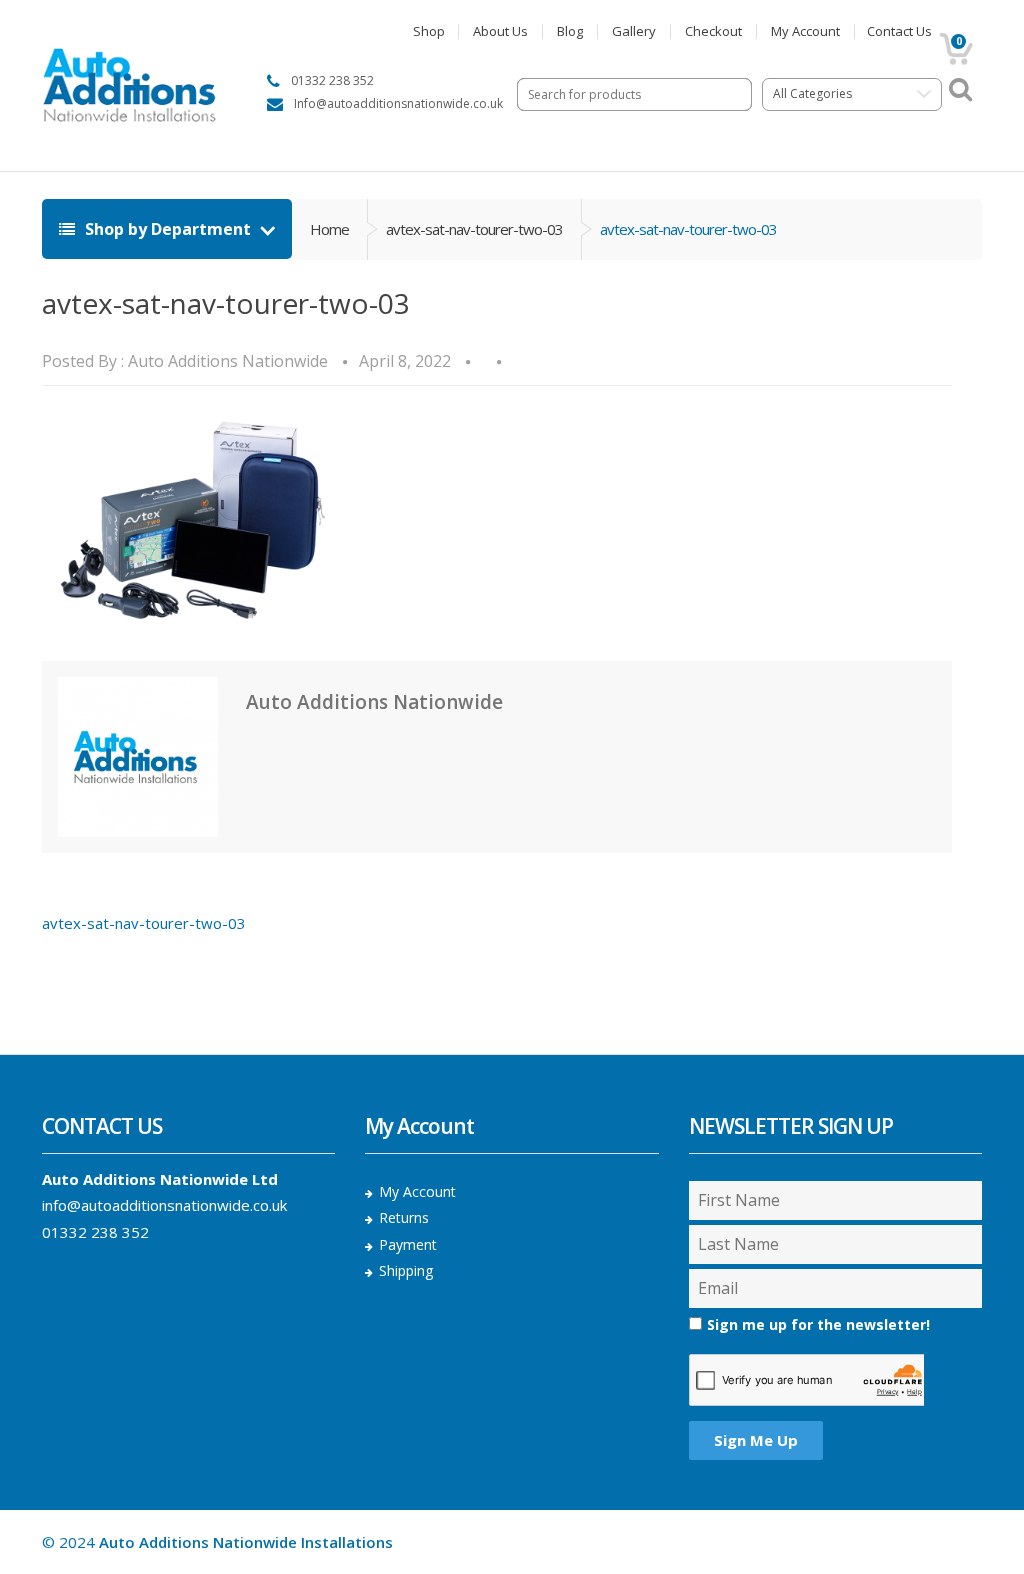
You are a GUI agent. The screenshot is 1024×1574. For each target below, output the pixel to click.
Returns (404, 1217)
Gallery (634, 31)
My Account (805, 31)
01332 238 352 (95, 1232)
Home (329, 229)
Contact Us (899, 31)
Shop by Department (168, 229)
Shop (429, 31)
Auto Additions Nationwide (228, 361)
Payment (408, 1244)
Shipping (406, 1270)
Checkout (713, 31)
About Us (500, 31)
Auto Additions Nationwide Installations (246, 1542)
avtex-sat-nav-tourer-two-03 (474, 229)
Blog (570, 31)
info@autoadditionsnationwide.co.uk (164, 1205)
